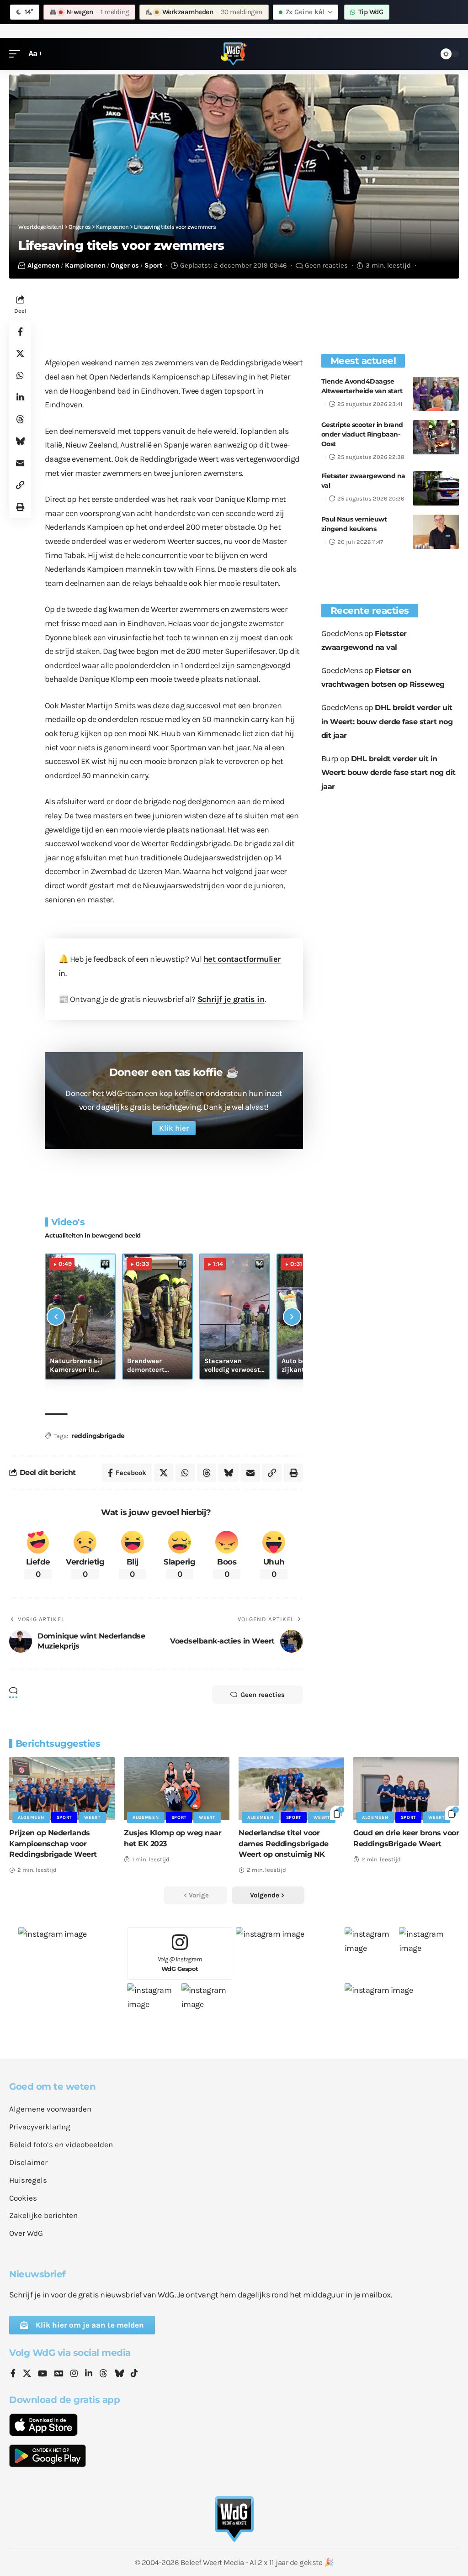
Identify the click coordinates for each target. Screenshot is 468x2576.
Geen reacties (326, 265)
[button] (17, 54)
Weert (92, 1817)
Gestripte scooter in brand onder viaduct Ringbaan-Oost (362, 434)
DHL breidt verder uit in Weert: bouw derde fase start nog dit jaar (387, 722)
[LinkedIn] (89, 2374)
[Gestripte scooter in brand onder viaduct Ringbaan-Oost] (436, 437)
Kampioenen (85, 265)
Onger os (125, 265)
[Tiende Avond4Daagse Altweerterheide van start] (436, 394)
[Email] (20, 463)
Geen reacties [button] (263, 1695)
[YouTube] (43, 2374)
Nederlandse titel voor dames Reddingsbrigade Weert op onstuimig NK (284, 1843)
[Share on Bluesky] (20, 441)
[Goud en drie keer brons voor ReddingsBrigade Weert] (406, 1789)
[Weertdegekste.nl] (234, 54)
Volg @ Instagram (180, 1964)
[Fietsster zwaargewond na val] (436, 488)
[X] (27, 2374)
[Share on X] (20, 353)
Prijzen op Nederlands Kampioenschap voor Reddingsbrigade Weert (53, 1843)
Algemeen (43, 265)
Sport (153, 265)
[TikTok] (134, 2374)
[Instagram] (74, 2374)
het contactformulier (242, 959)
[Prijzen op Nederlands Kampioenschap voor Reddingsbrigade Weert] (62, 1789)
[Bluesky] (119, 2374)
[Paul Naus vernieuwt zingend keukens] (436, 532)
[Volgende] (292, 1317)
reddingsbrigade (98, 1436)
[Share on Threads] (20, 419)
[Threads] (103, 2374)
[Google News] (59, 2374)
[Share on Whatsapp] (20, 375)
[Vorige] (56, 1317)
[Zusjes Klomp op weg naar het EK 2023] (177, 1789)
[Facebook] (13, 2374)
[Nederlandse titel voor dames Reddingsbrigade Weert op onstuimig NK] (291, 1789)
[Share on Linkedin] (20, 397)
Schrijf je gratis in (231, 999)
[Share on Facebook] (20, 332)
